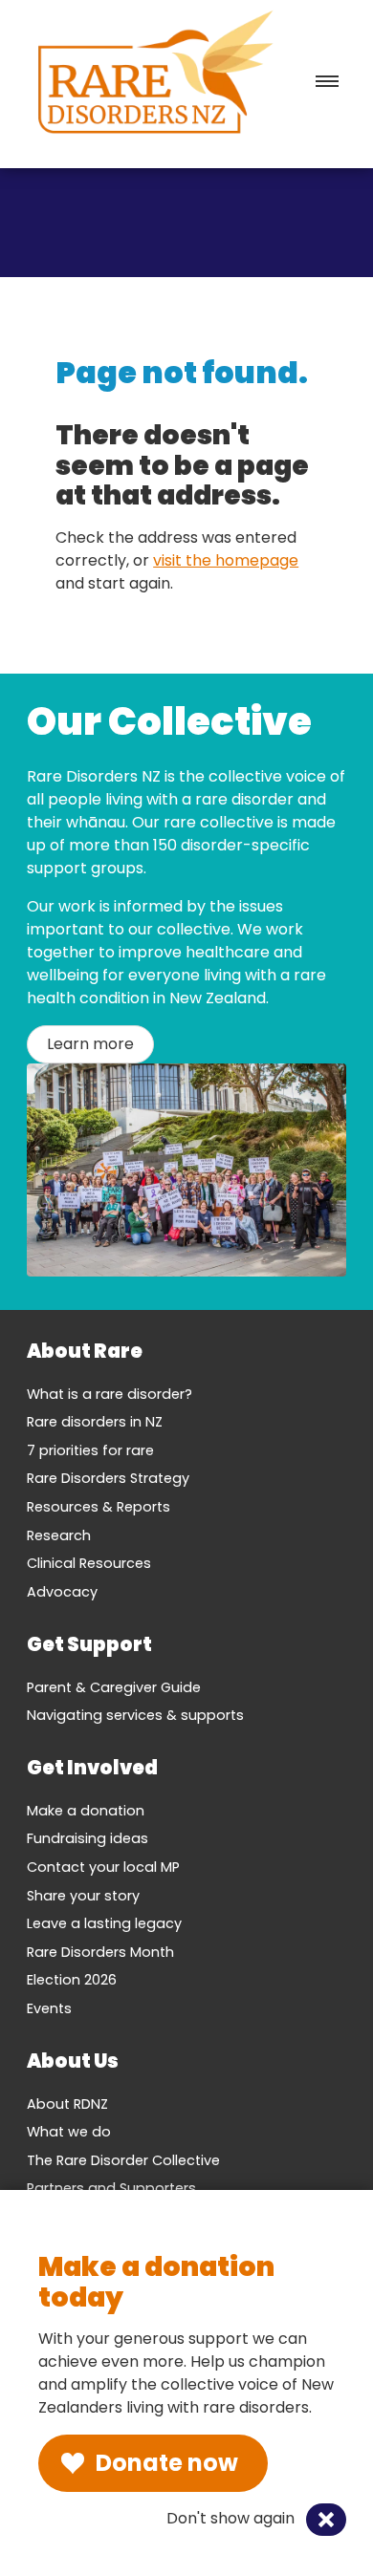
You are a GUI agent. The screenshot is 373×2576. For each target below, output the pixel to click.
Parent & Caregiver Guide (114, 1687)
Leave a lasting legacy (104, 1923)
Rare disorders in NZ (95, 1422)
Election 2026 (72, 1980)
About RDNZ (67, 2104)
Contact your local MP (103, 1867)
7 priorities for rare (90, 1450)
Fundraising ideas (88, 1838)
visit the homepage (226, 560)
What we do (69, 2132)
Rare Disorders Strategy (108, 1478)
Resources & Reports (99, 1507)
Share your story (83, 1896)
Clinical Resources (89, 1563)
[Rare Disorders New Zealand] (155, 76)
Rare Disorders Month (100, 1952)
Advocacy (62, 1592)
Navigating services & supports (135, 1715)
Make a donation (86, 1811)
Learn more (90, 1044)
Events (49, 2008)
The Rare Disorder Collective (123, 2160)
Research (59, 1535)
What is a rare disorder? (110, 1394)
